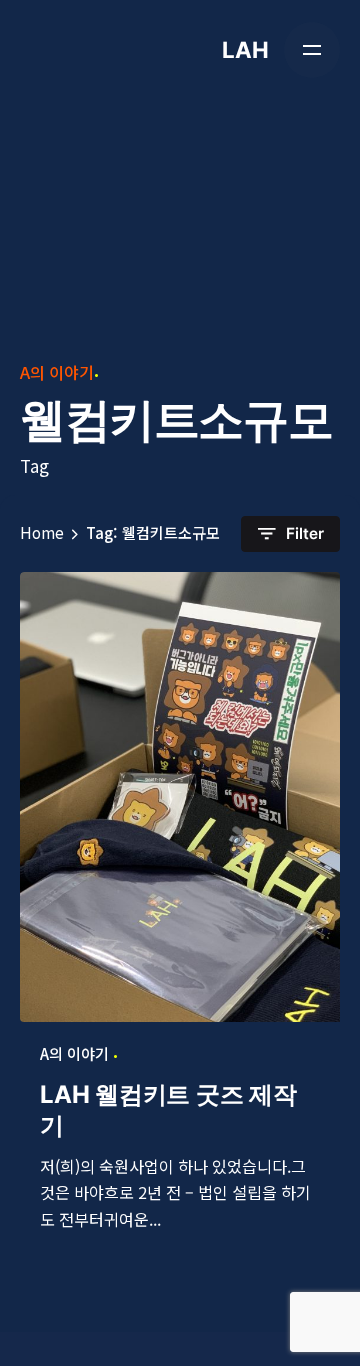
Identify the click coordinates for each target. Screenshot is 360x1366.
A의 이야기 (57, 372)
